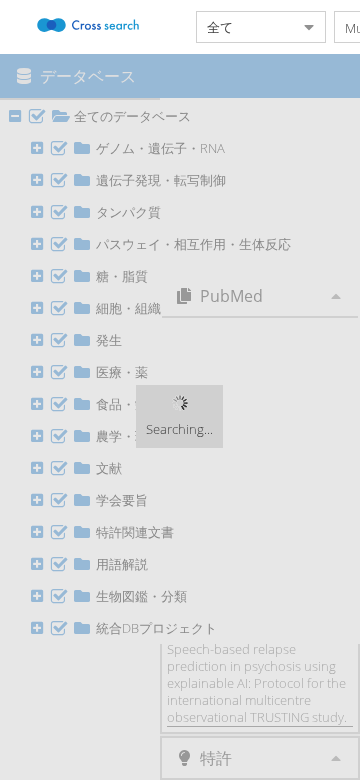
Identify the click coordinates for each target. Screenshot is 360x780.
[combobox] (245, 27)
